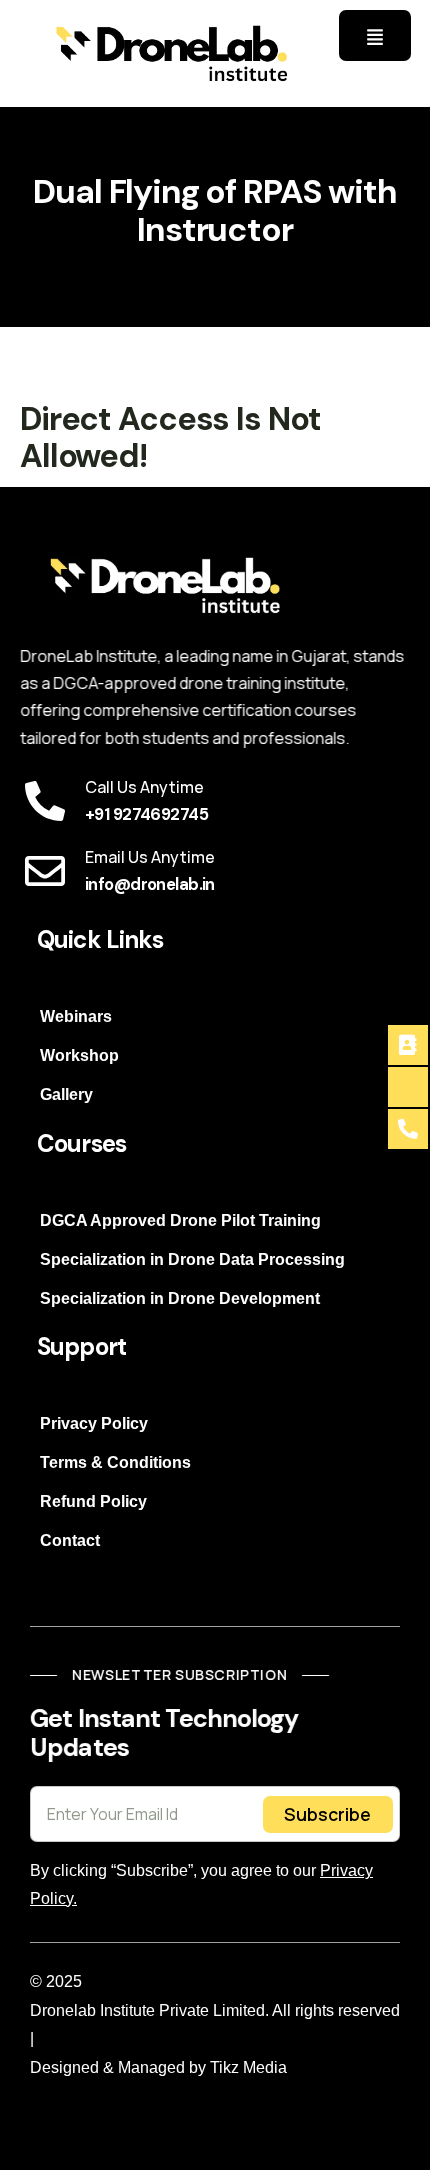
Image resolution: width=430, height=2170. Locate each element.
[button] (375, 35)
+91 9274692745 (146, 814)
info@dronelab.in (150, 884)
